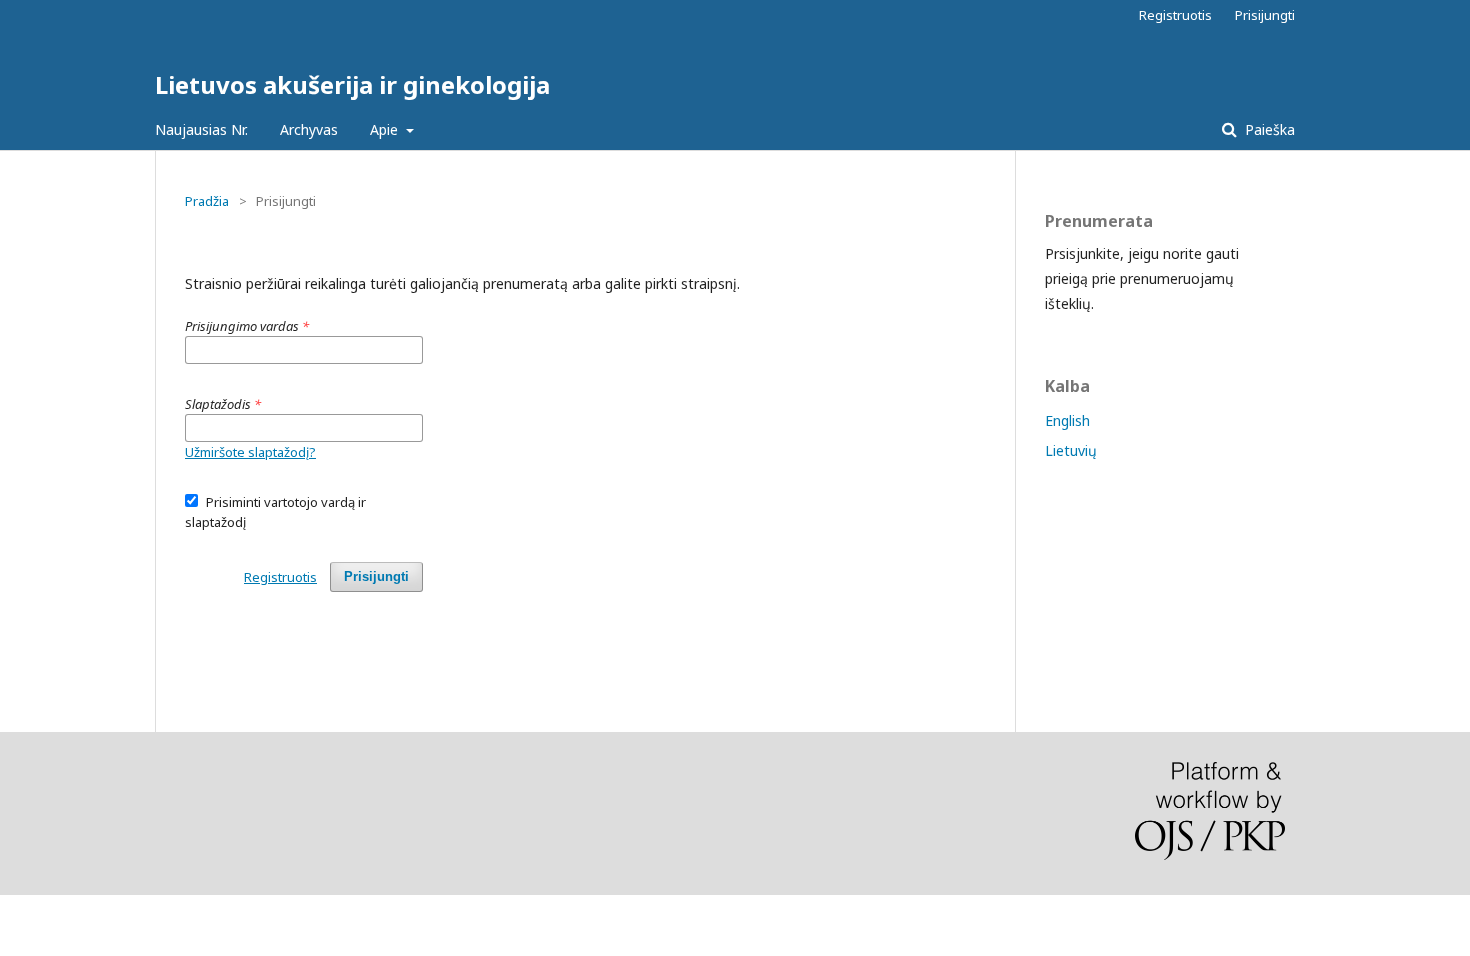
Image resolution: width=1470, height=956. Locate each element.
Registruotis (1175, 15)
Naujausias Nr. (201, 129)
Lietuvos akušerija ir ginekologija (352, 84)
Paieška (1268, 129)
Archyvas (309, 129)
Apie (386, 129)
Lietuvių (1071, 450)
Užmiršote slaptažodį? (250, 452)
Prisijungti (1265, 15)
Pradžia (207, 201)
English (1067, 420)
